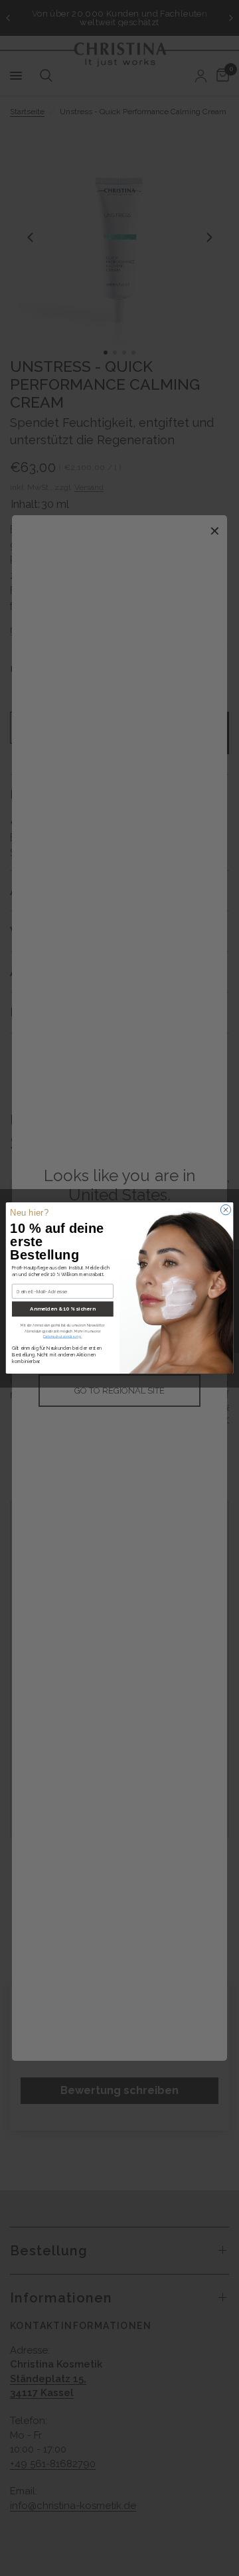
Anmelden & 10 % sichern (62, 1309)
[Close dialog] (225, 1209)
